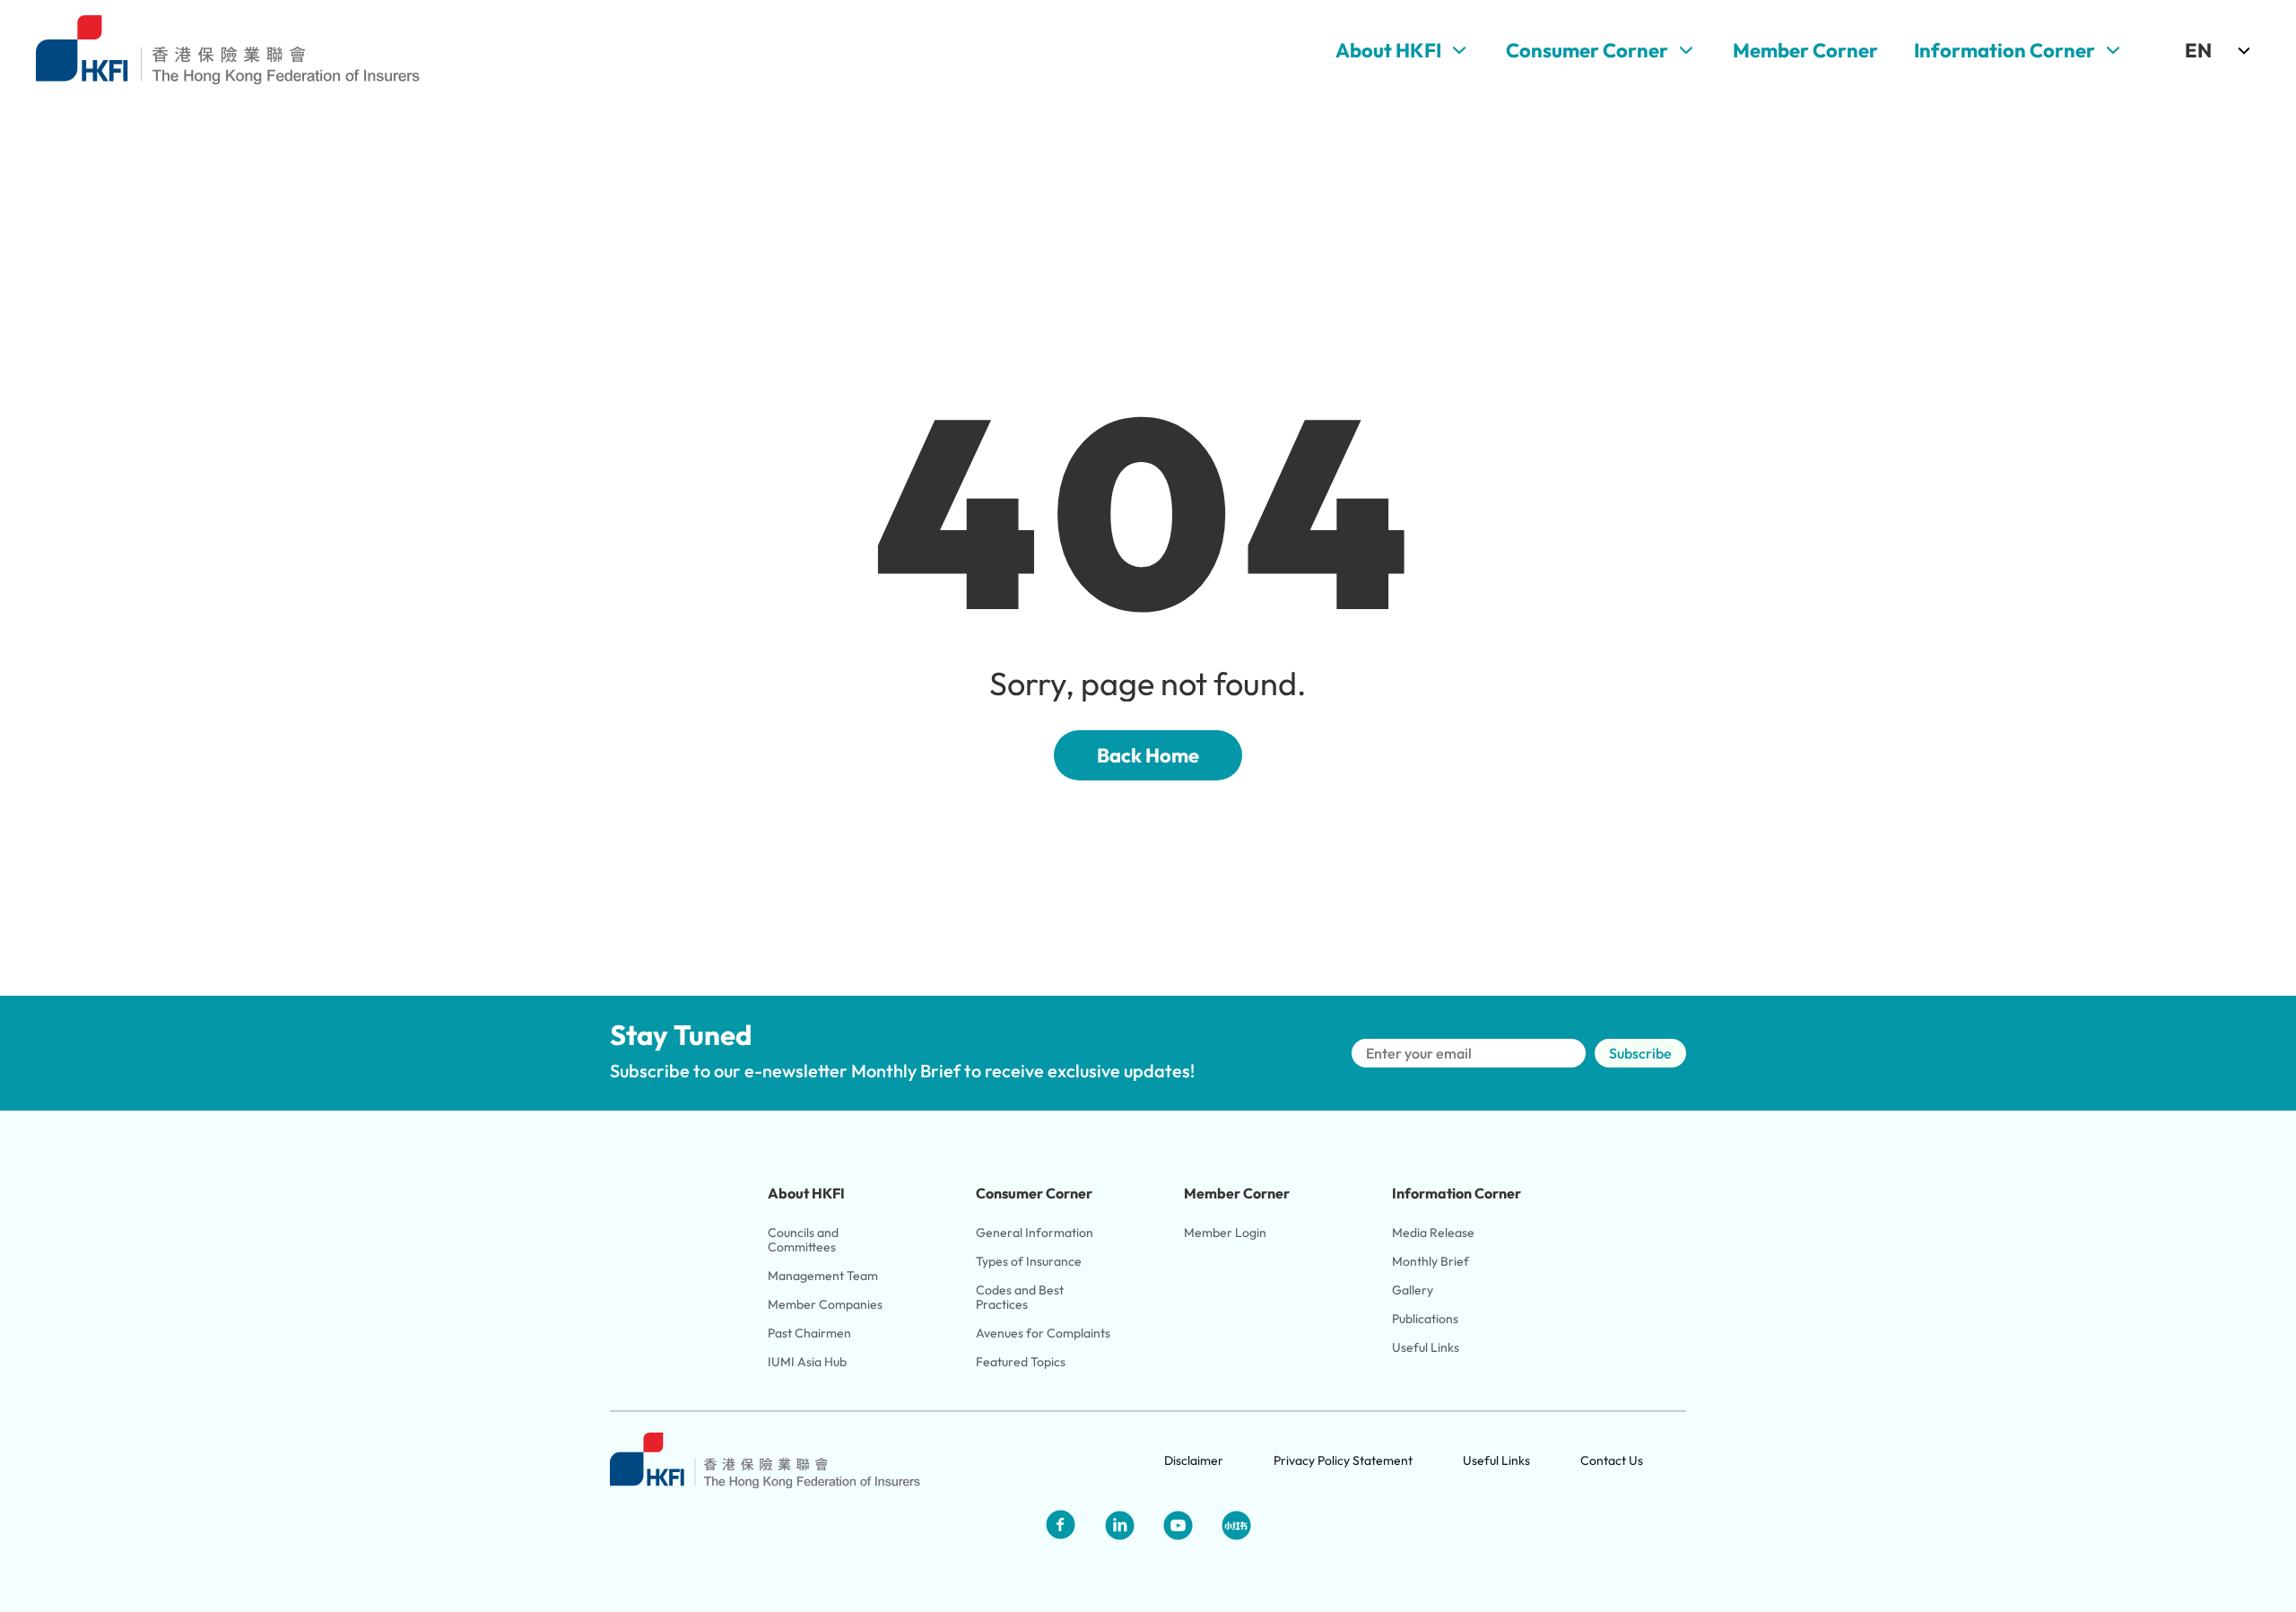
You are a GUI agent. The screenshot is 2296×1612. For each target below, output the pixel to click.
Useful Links (1426, 1347)
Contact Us (1612, 1460)
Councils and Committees (804, 1240)
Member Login (1225, 1233)
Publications (1425, 1319)
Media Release (1433, 1233)
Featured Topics (1021, 1362)
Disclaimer (1194, 1460)
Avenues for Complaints (1043, 1333)
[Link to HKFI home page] (228, 50)
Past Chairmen (809, 1333)
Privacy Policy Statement (1343, 1460)
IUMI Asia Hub (807, 1362)
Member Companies (826, 1304)
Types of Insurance (1029, 1261)
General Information (1035, 1233)
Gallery (1413, 1290)
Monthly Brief (1431, 1261)
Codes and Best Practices (1021, 1297)
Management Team (823, 1276)
